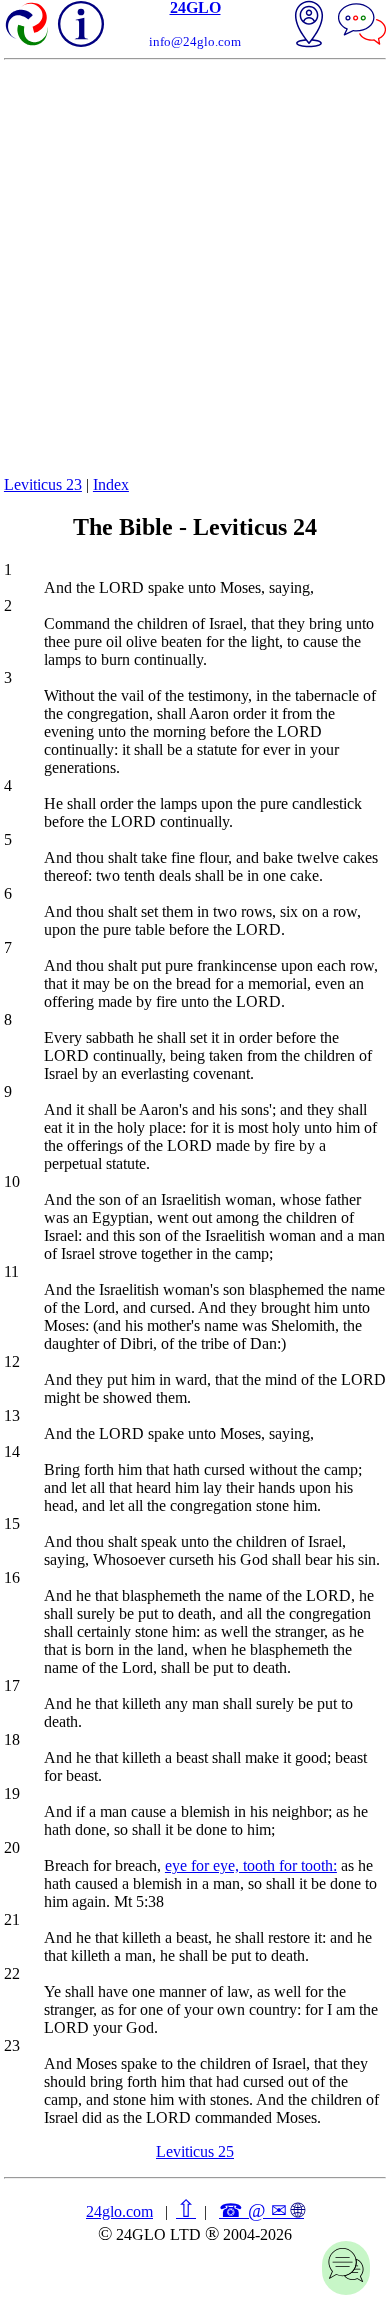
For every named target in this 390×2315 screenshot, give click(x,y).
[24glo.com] (28, 26)
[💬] (362, 26)
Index (111, 484)
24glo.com (119, 2211)
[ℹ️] (81, 24)
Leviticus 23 (43, 484)
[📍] (309, 26)
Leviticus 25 (195, 2151)
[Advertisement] (195, 265)
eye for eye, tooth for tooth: (251, 1865)
